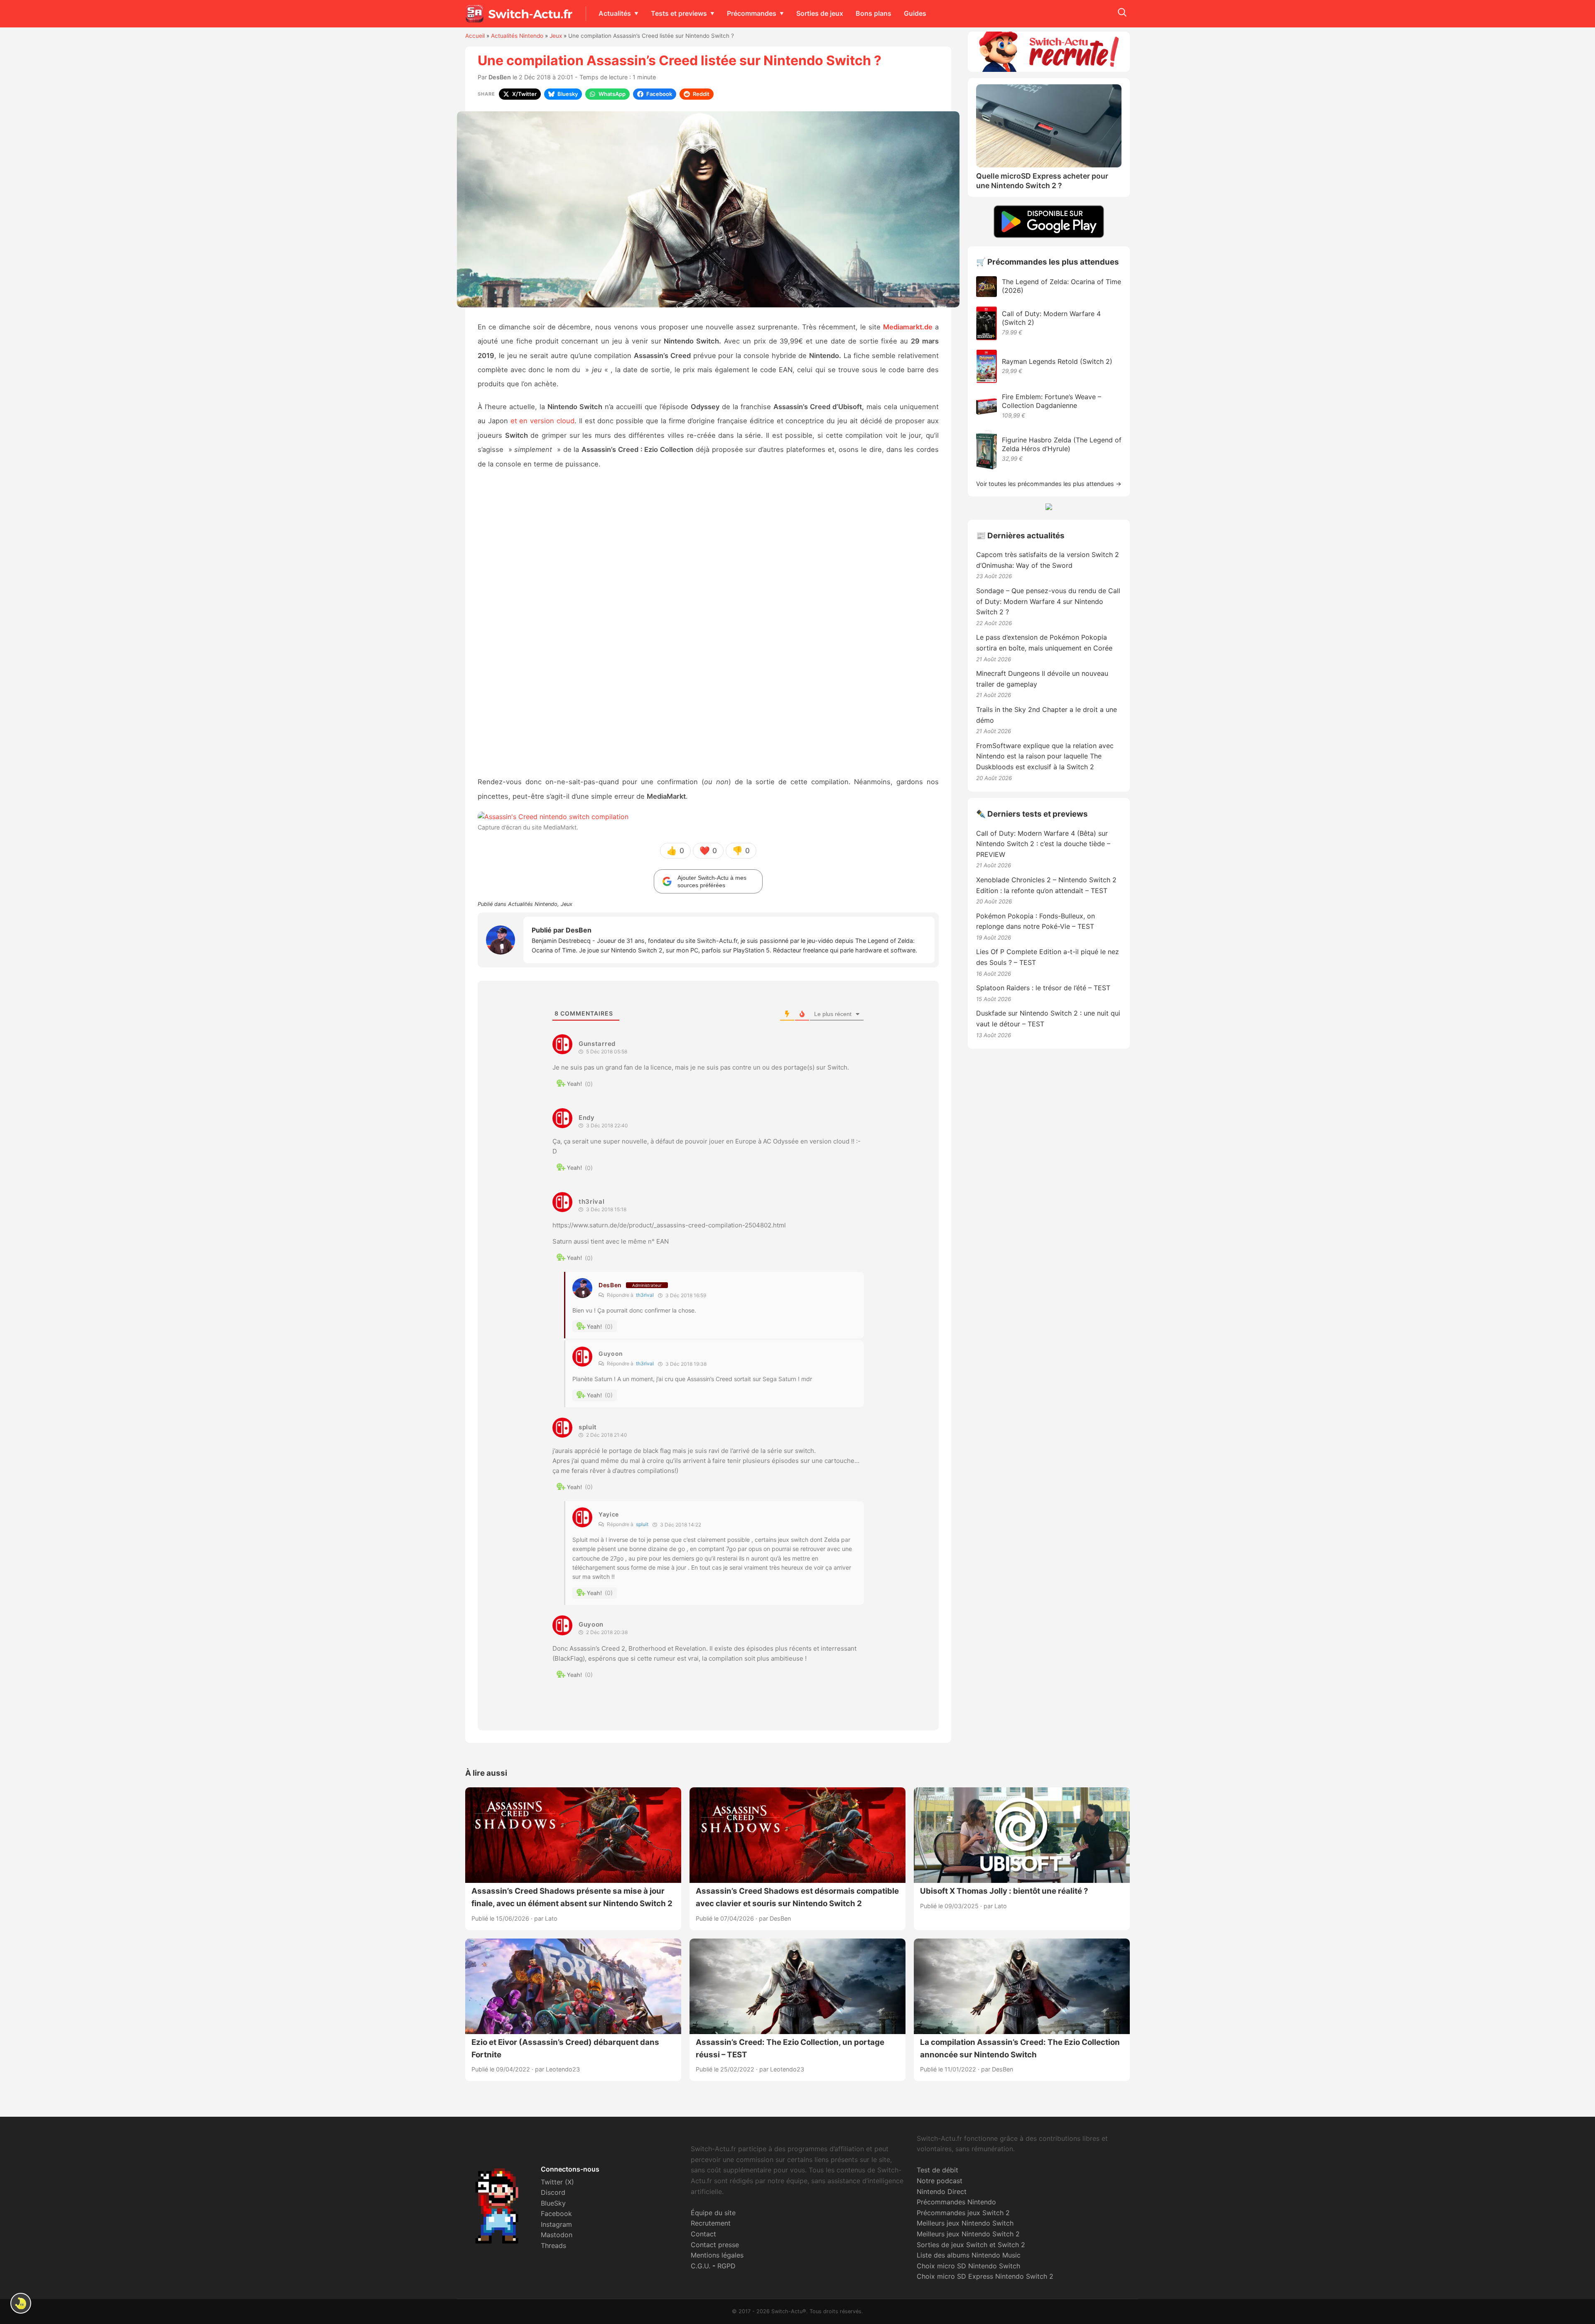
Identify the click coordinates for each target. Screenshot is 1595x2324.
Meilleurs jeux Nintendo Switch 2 (968, 2234)
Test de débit (937, 2170)
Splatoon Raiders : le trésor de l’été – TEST (1043, 988)
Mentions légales (717, 2255)
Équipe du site (713, 2213)
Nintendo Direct (942, 2191)
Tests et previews (679, 13)
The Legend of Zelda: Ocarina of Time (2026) (1061, 286)
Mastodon (557, 2235)
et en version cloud (542, 421)
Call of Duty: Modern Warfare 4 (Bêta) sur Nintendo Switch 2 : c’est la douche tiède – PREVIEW (1043, 844)
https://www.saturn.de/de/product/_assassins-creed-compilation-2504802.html (669, 1225)
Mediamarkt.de (908, 327)
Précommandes (752, 13)
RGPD (726, 2266)
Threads (553, 2245)
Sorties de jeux (820, 13)
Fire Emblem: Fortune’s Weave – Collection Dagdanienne (1051, 401)
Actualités (615, 13)
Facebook (556, 2214)
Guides (915, 13)
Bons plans (874, 13)
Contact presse (715, 2245)
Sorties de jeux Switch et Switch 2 (971, 2245)
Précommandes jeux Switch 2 (963, 2213)
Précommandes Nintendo (956, 2202)
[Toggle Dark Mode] (21, 2303)
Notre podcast (940, 2181)
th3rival (645, 1295)
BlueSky (553, 2203)
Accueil (475, 36)
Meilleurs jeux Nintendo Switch (965, 2223)
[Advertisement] (708, 624)
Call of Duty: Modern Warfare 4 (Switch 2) (1051, 318)
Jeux (556, 36)
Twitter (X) (557, 2182)
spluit (642, 1524)
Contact (703, 2234)
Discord (553, 2192)
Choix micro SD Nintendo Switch (968, 2266)
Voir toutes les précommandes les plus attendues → (1049, 484)
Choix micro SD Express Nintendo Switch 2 (985, 2276)
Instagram (556, 2224)
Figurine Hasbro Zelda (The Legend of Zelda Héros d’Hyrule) (1062, 444)
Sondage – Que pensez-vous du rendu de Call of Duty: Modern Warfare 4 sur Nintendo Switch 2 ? (1048, 601)
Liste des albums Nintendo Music (969, 2255)
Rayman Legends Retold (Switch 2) (1057, 361)
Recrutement (711, 2223)
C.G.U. (701, 2266)
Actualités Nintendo (517, 36)
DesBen (500, 77)
